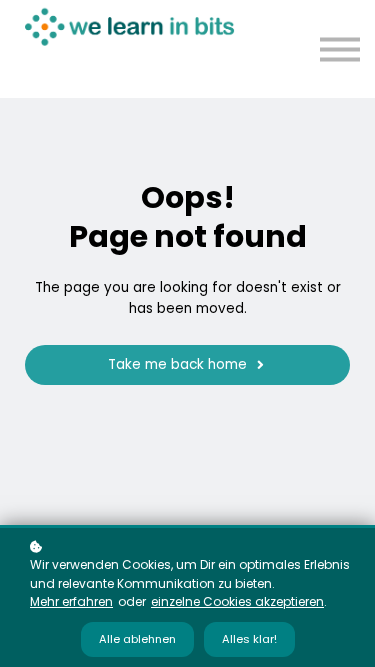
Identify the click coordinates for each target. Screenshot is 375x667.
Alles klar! (249, 639)
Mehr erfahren (71, 601)
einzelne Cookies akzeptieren (237, 601)
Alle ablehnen (137, 639)
